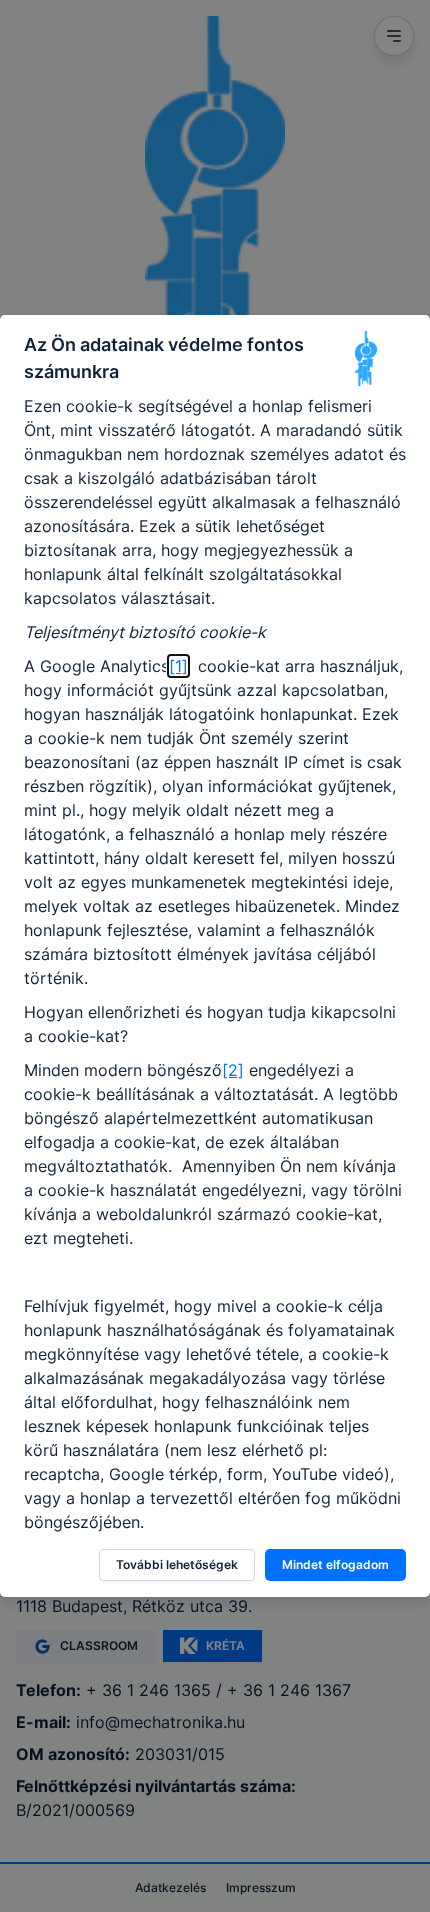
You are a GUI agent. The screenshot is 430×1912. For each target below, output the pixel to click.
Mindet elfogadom (335, 1564)
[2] (233, 1070)
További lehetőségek (177, 1564)
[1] (178, 666)
